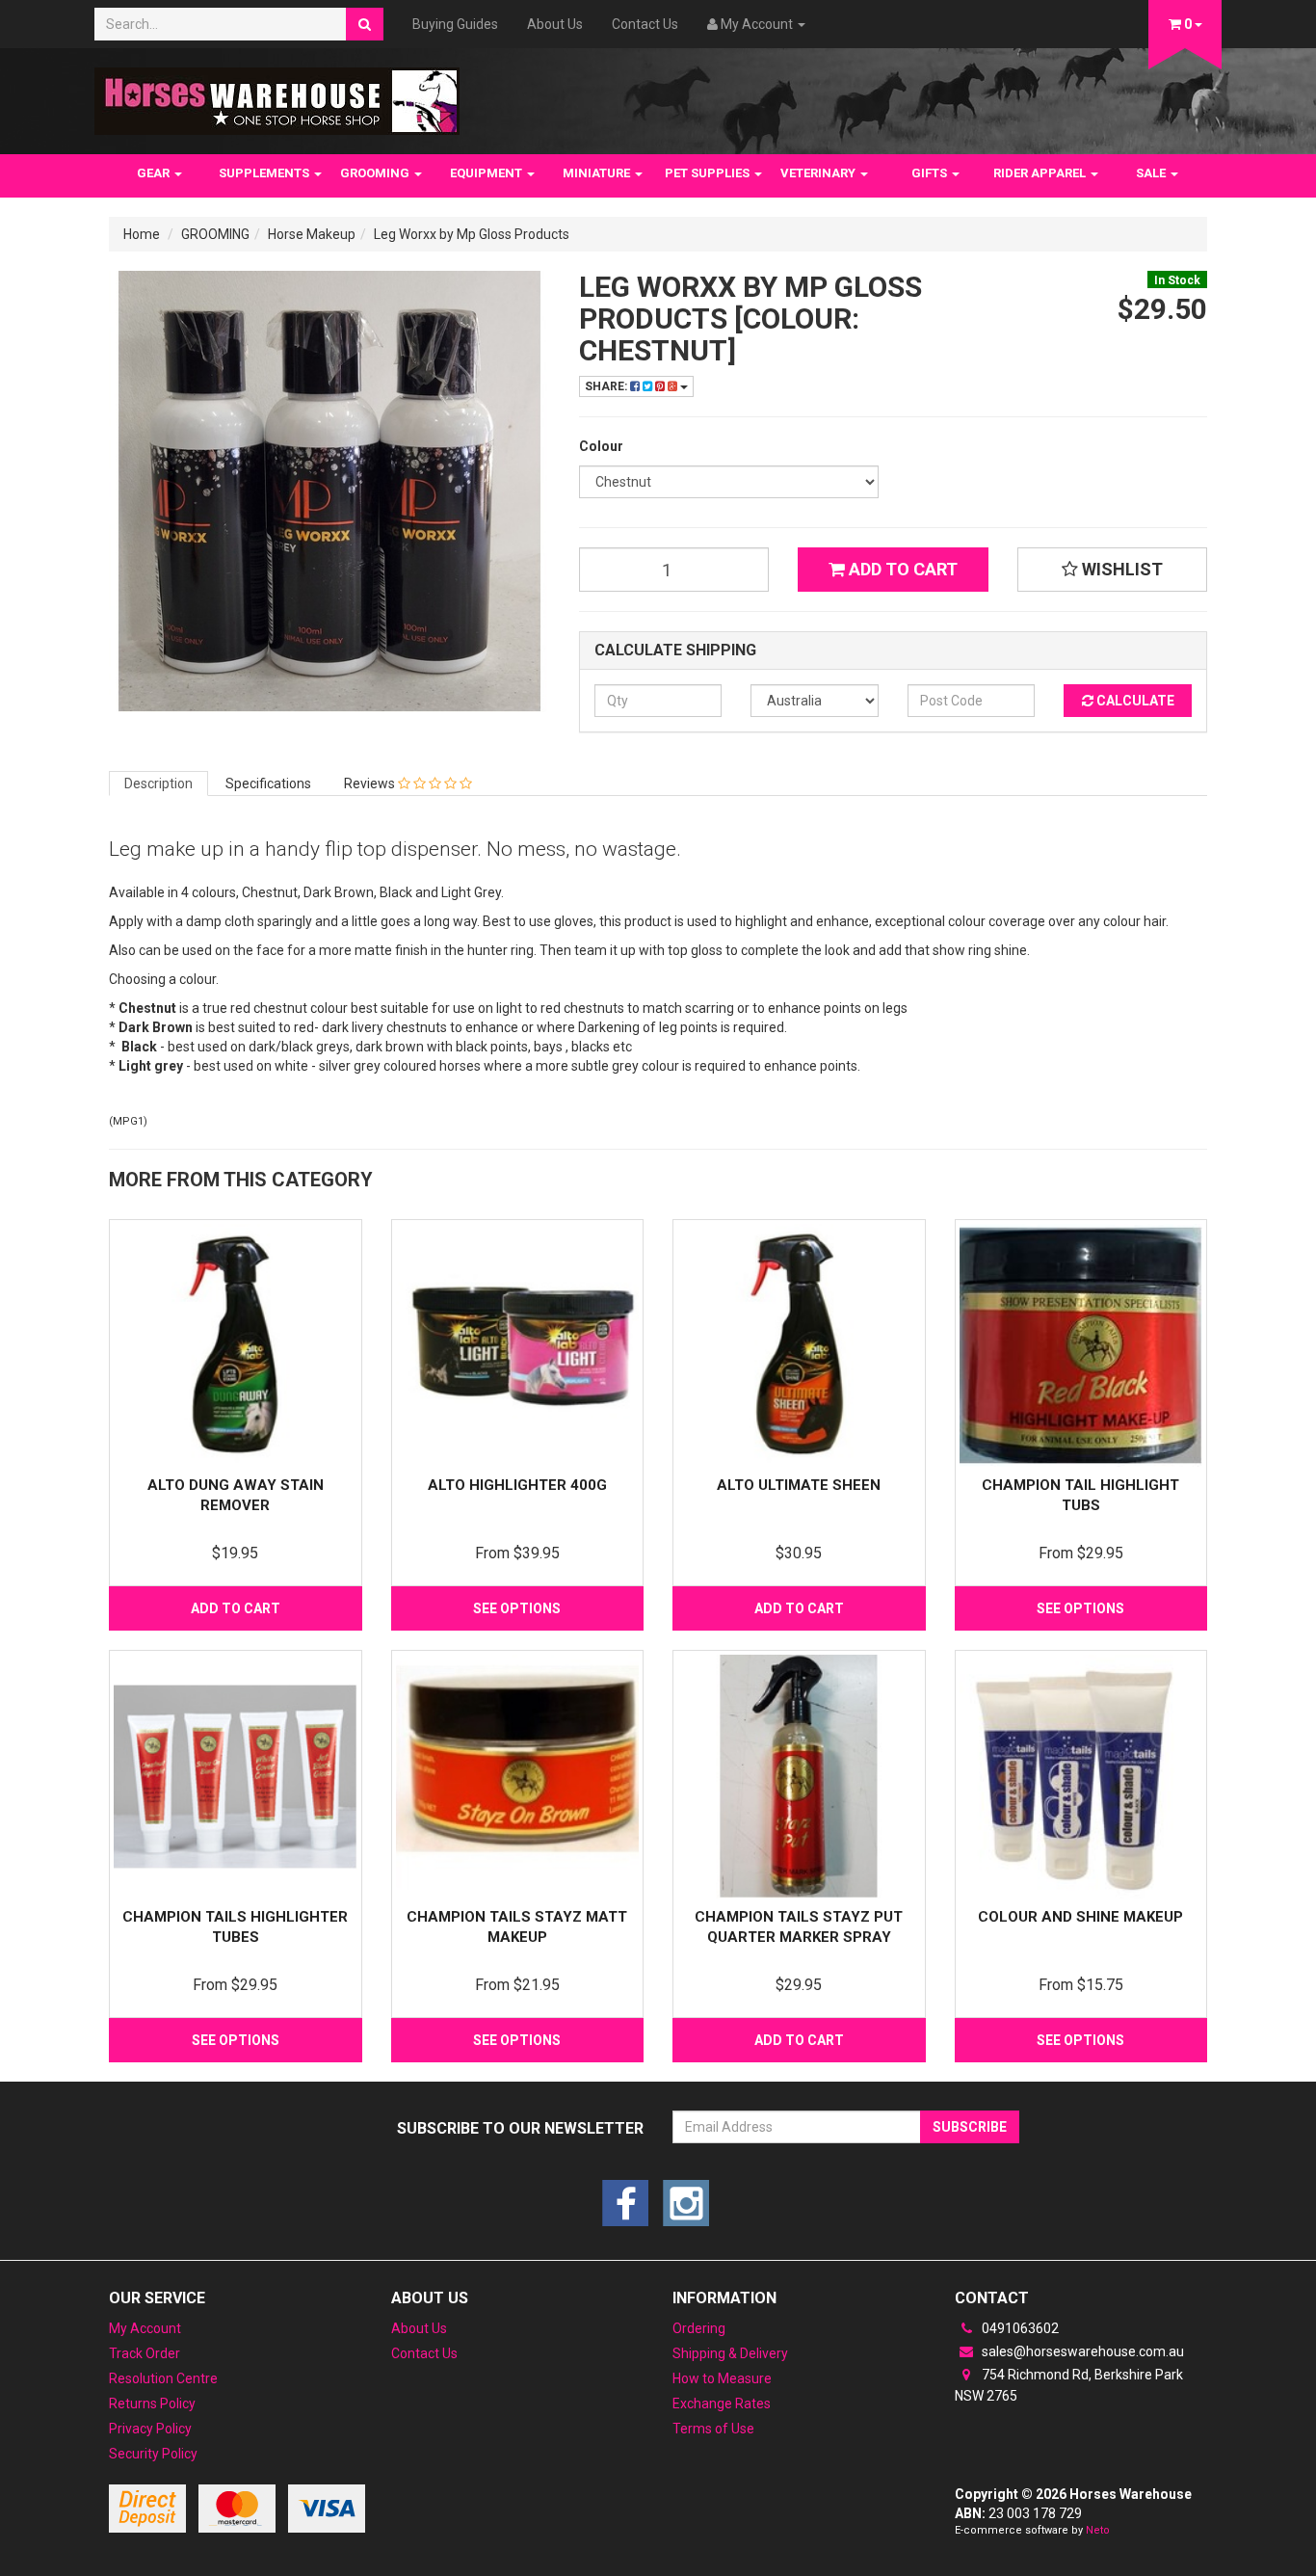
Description (158, 783)
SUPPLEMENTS (265, 173)
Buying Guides (455, 24)
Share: (607, 386)
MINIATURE (598, 173)
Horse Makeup (312, 234)
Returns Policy (152, 2403)
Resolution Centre (163, 2378)
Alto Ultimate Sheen (799, 1485)
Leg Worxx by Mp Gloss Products (472, 234)
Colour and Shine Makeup (1080, 1917)
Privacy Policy (150, 2429)
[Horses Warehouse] (277, 95)
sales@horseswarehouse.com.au (1081, 2351)
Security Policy (153, 2454)
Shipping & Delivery (730, 2353)
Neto (1098, 2530)
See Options (517, 1608)
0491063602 (1019, 2328)
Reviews (371, 783)
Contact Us (645, 24)
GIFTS (931, 173)
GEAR (155, 173)
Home (142, 234)
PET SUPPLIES (709, 173)
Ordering (699, 2328)
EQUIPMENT (487, 173)
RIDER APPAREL (1041, 173)
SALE (1152, 173)
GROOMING (376, 173)
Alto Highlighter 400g (517, 1485)
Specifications (268, 783)
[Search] (365, 24)
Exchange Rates (722, 2403)
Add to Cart (901, 569)
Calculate (1134, 701)
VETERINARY (819, 173)
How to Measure (722, 2378)
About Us (555, 24)
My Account (145, 2328)
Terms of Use (713, 2429)
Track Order (145, 2353)
